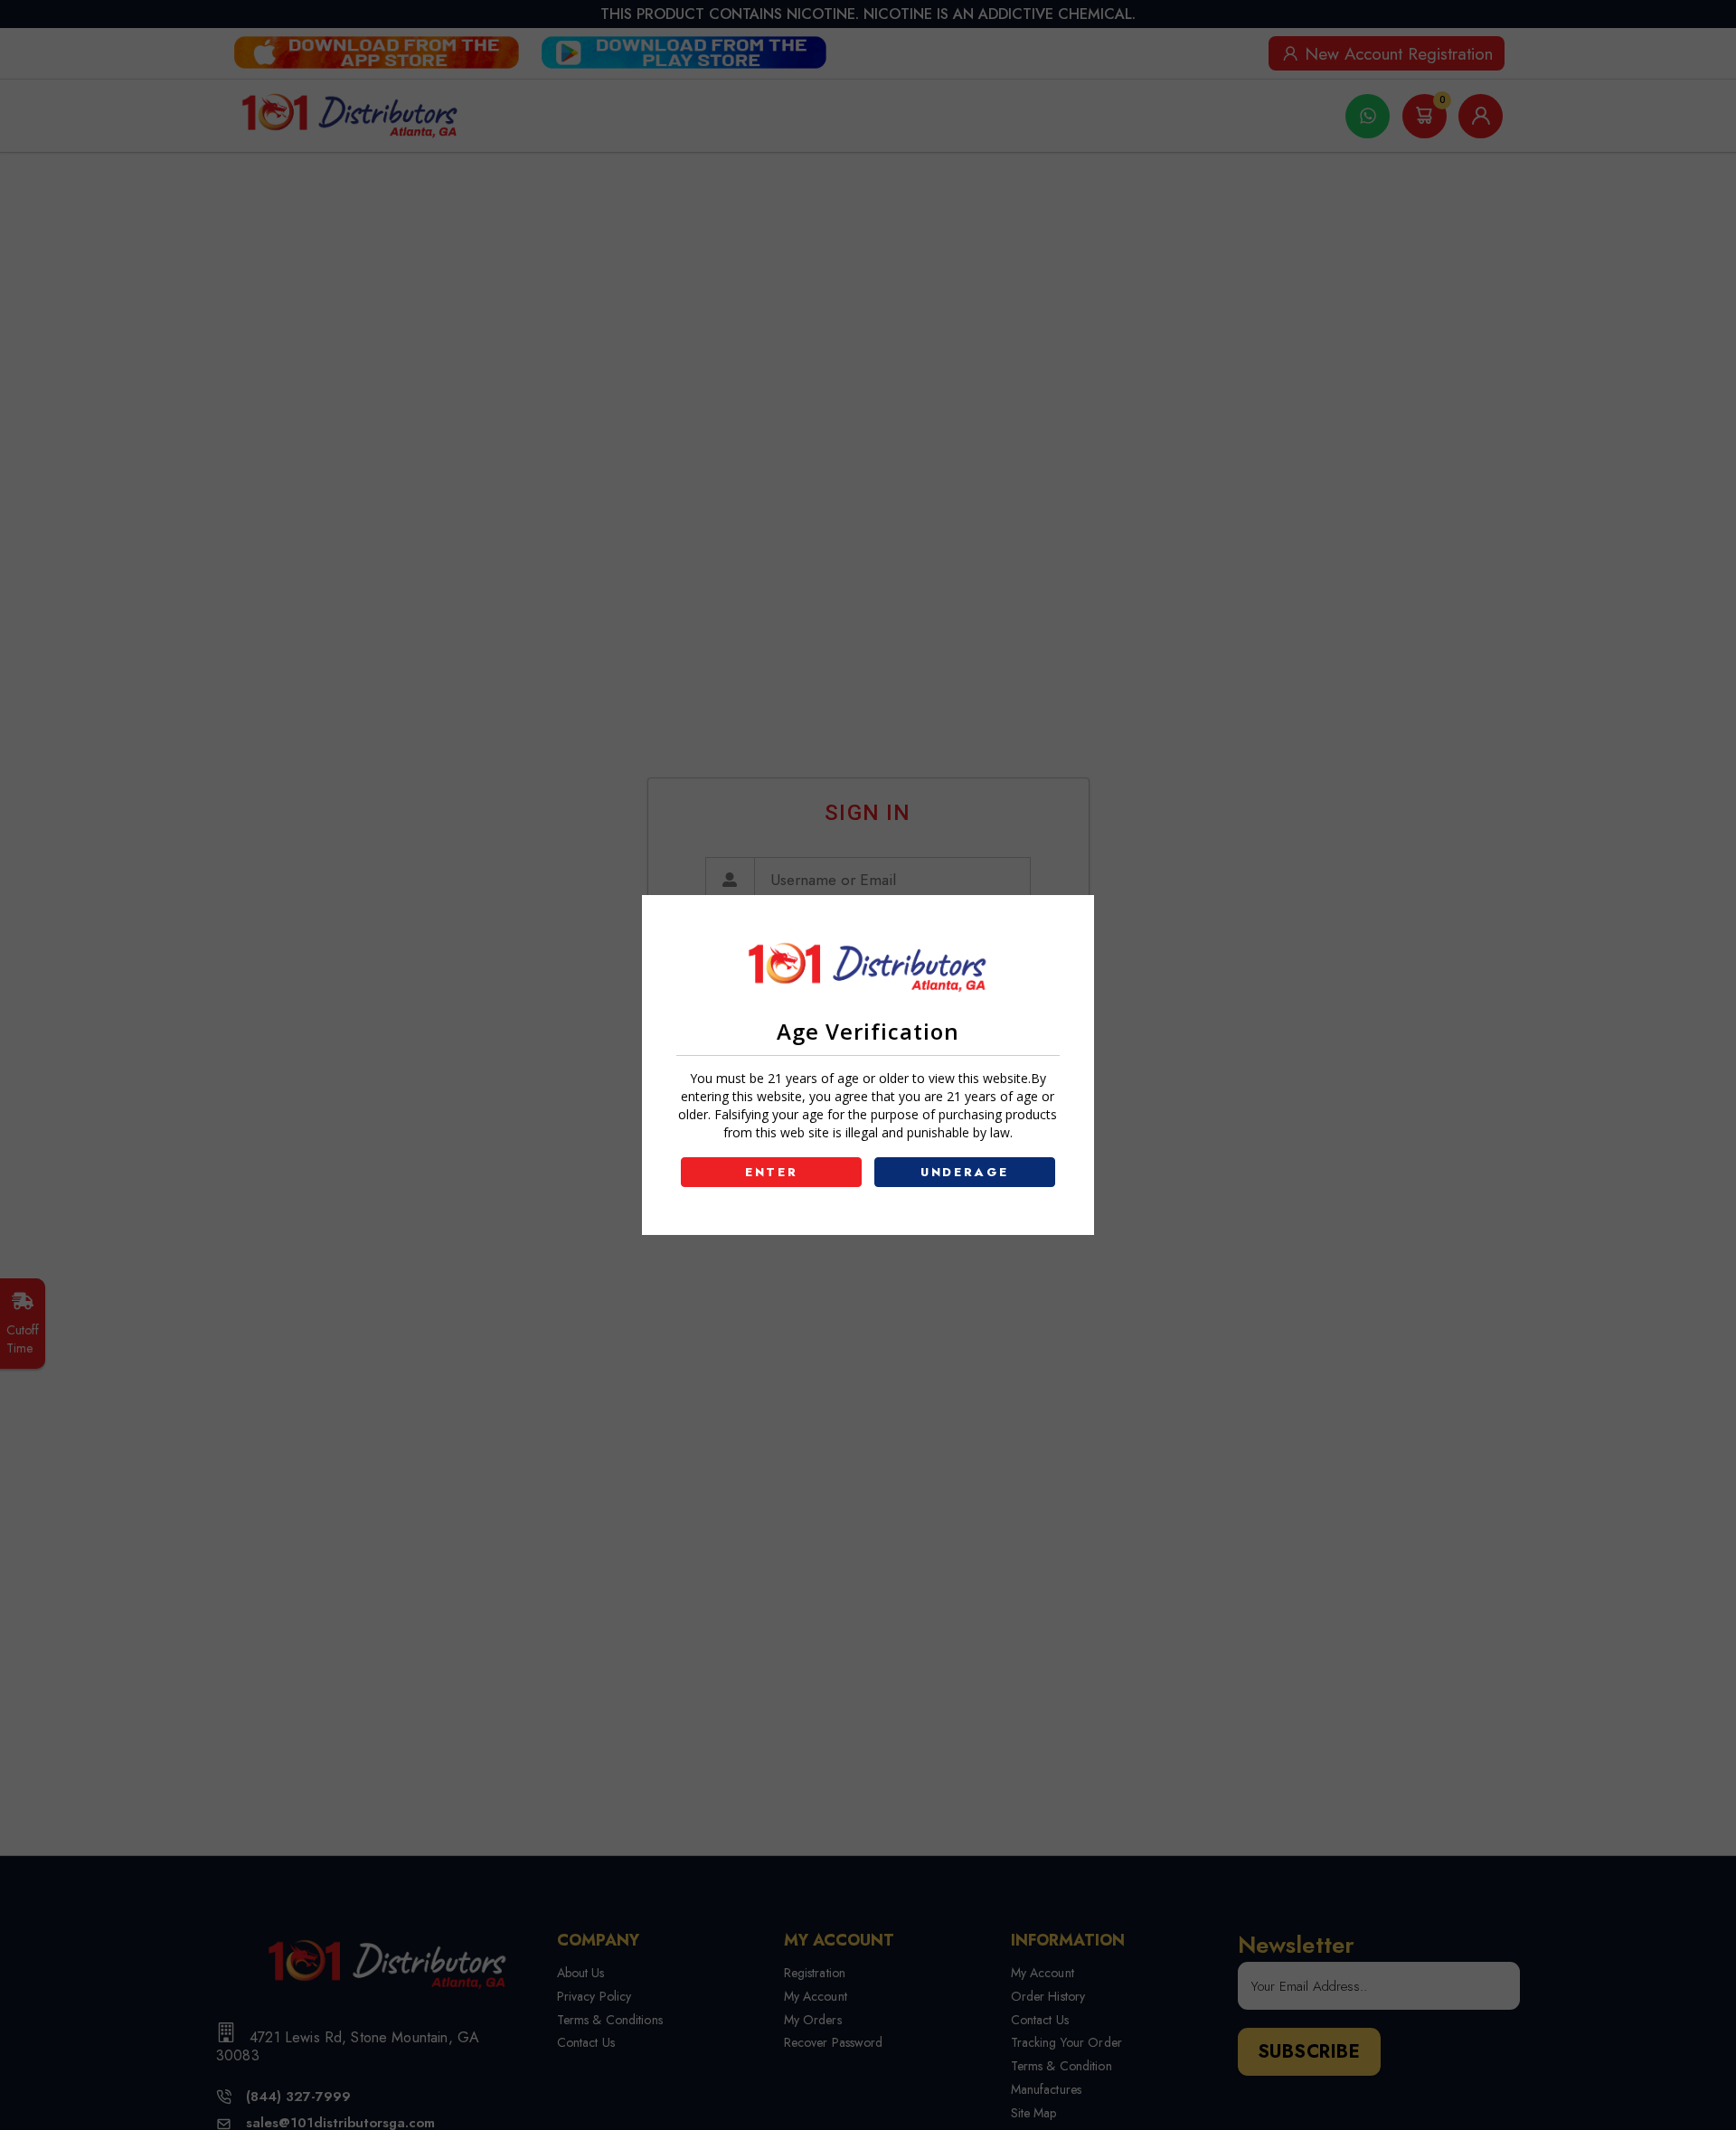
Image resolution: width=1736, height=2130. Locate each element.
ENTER (772, 1172)
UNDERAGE (965, 1172)
